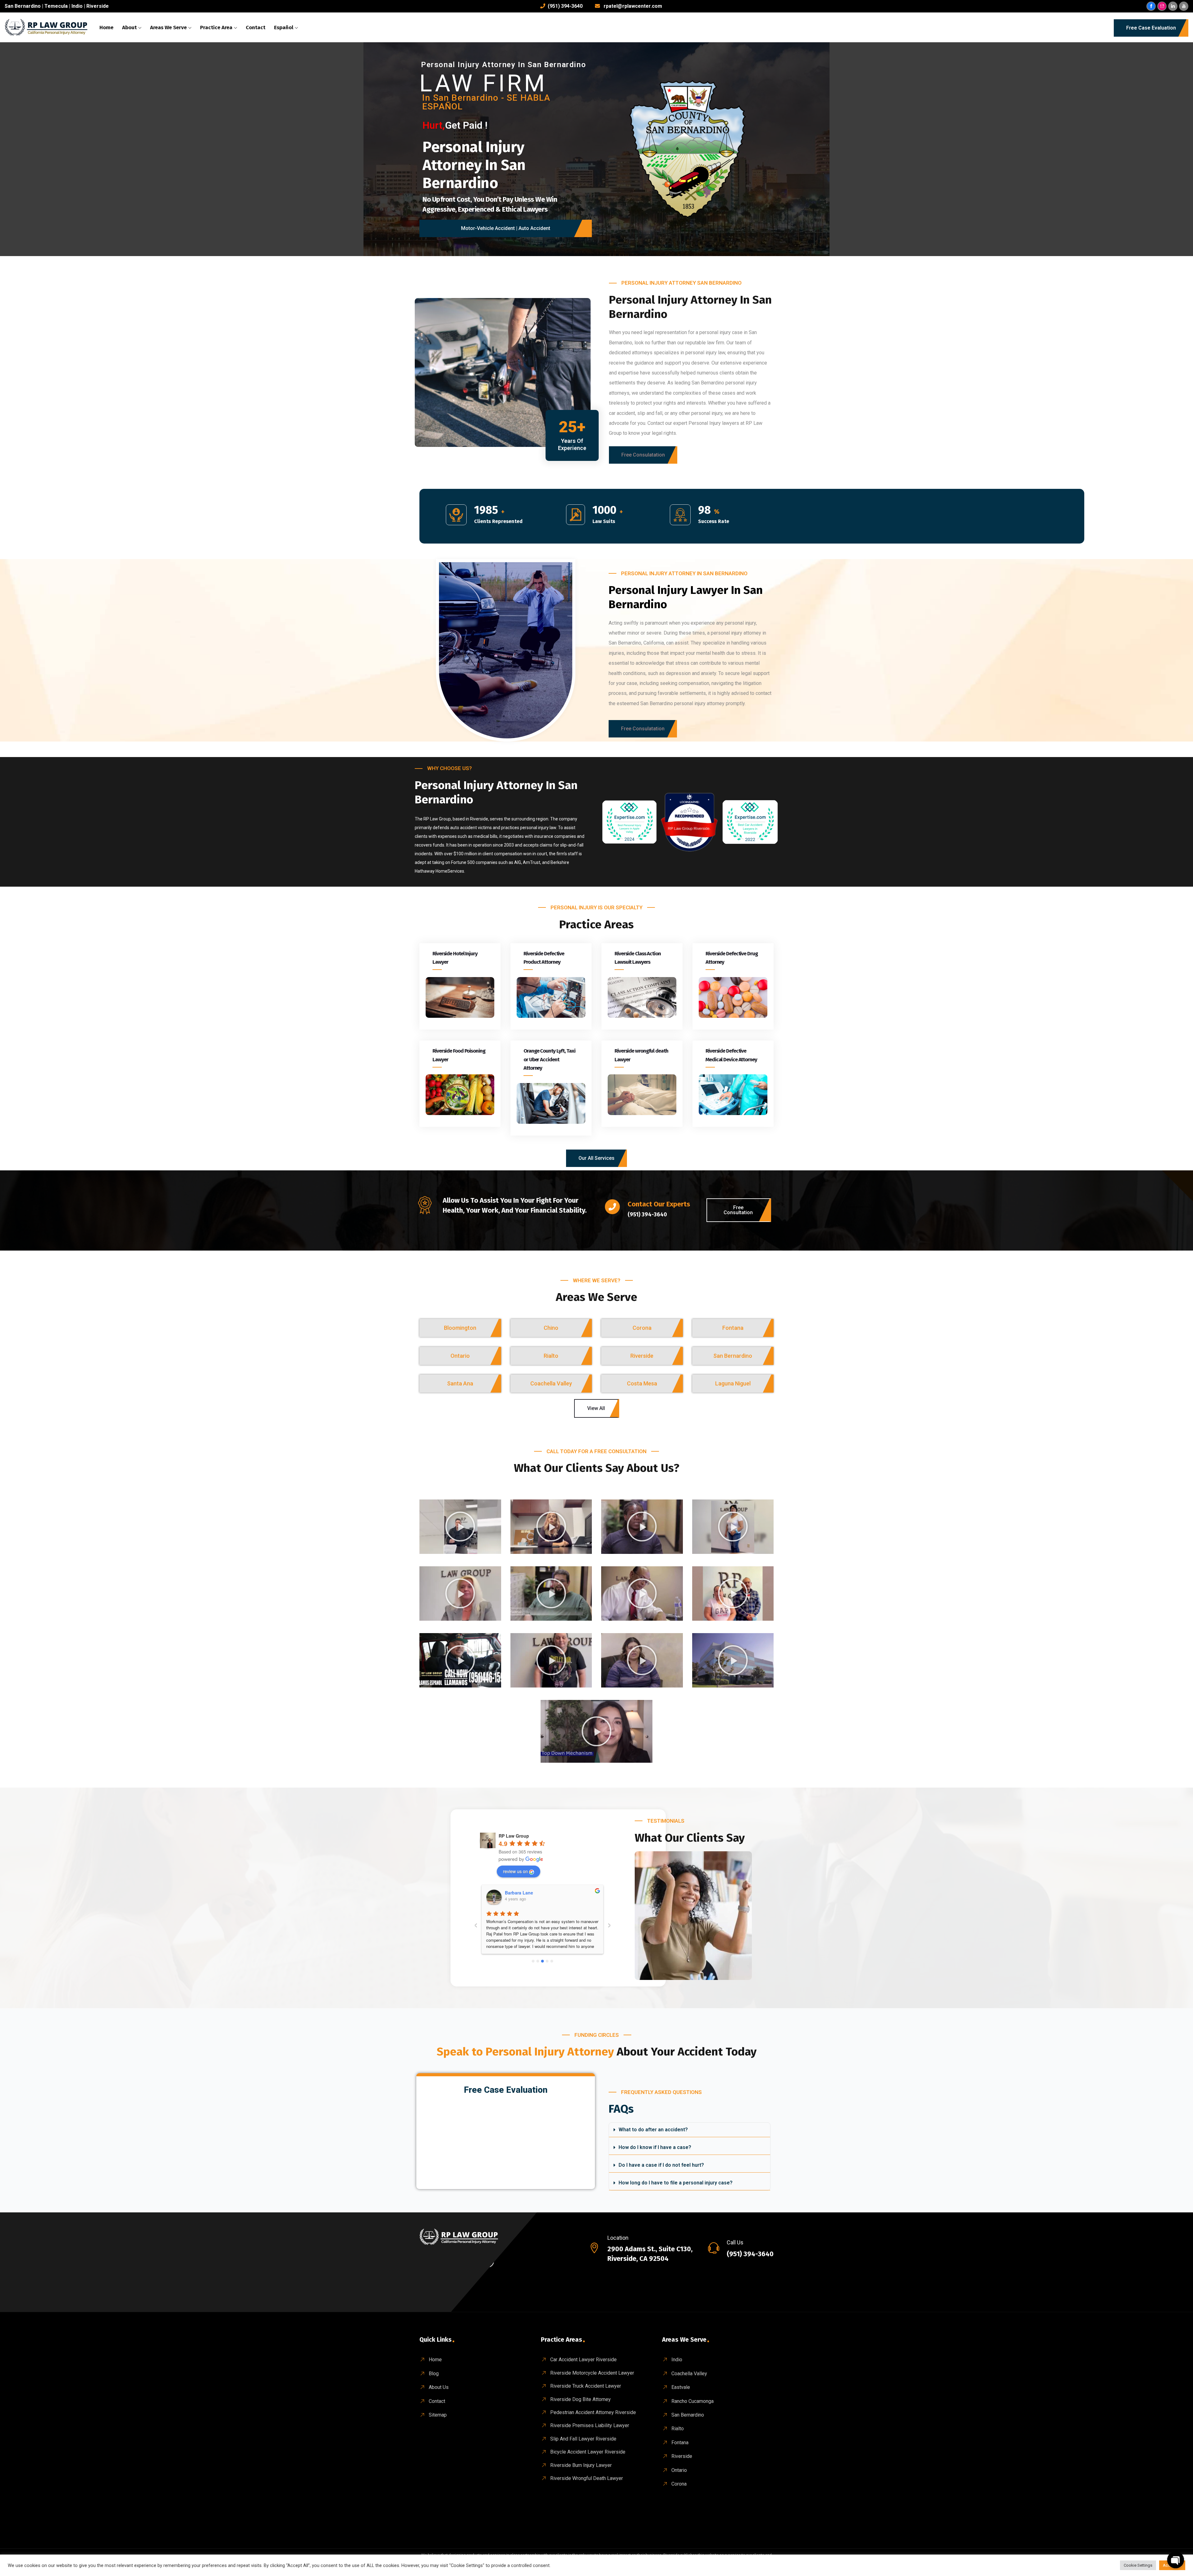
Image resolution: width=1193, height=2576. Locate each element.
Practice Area (216, 28)
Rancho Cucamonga (692, 2401)
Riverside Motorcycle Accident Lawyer (592, 2373)
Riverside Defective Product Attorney (544, 958)
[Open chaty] (1176, 2560)
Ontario (679, 2470)
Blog (434, 2374)
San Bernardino (23, 6)
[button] (643, 455)
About (129, 28)
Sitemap (438, 2415)
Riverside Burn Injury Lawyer (581, 2465)
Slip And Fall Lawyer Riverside (583, 2439)
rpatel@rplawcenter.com (633, 6)
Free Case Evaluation (1151, 28)
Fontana (680, 2443)
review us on (515, 1871)
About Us (439, 2387)
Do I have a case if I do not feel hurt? (661, 2165)
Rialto (678, 2429)
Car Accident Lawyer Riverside (583, 2360)
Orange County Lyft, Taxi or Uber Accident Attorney (549, 1059)
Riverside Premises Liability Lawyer (590, 2425)
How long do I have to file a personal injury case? (676, 2183)
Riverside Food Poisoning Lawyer (459, 1055)
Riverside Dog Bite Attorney (581, 2399)
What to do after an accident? (653, 2130)
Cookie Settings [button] (1138, 2565)
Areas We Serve (168, 28)
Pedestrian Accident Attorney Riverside (593, 2412)
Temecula (56, 6)
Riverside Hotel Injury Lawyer (455, 958)
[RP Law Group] (47, 28)
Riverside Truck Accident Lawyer (586, 2386)
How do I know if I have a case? (655, 2147)
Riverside (98, 6)
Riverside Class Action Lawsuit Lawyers (638, 958)
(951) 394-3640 (565, 6)
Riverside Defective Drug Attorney (732, 958)
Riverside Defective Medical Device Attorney (731, 1055)
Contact (256, 28)
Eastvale (681, 2387)
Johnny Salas (519, 1893)
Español (284, 28)
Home (106, 28)
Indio (77, 6)
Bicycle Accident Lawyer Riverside (588, 2452)
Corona (679, 2484)
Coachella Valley (689, 2374)
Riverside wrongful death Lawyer (641, 1055)
